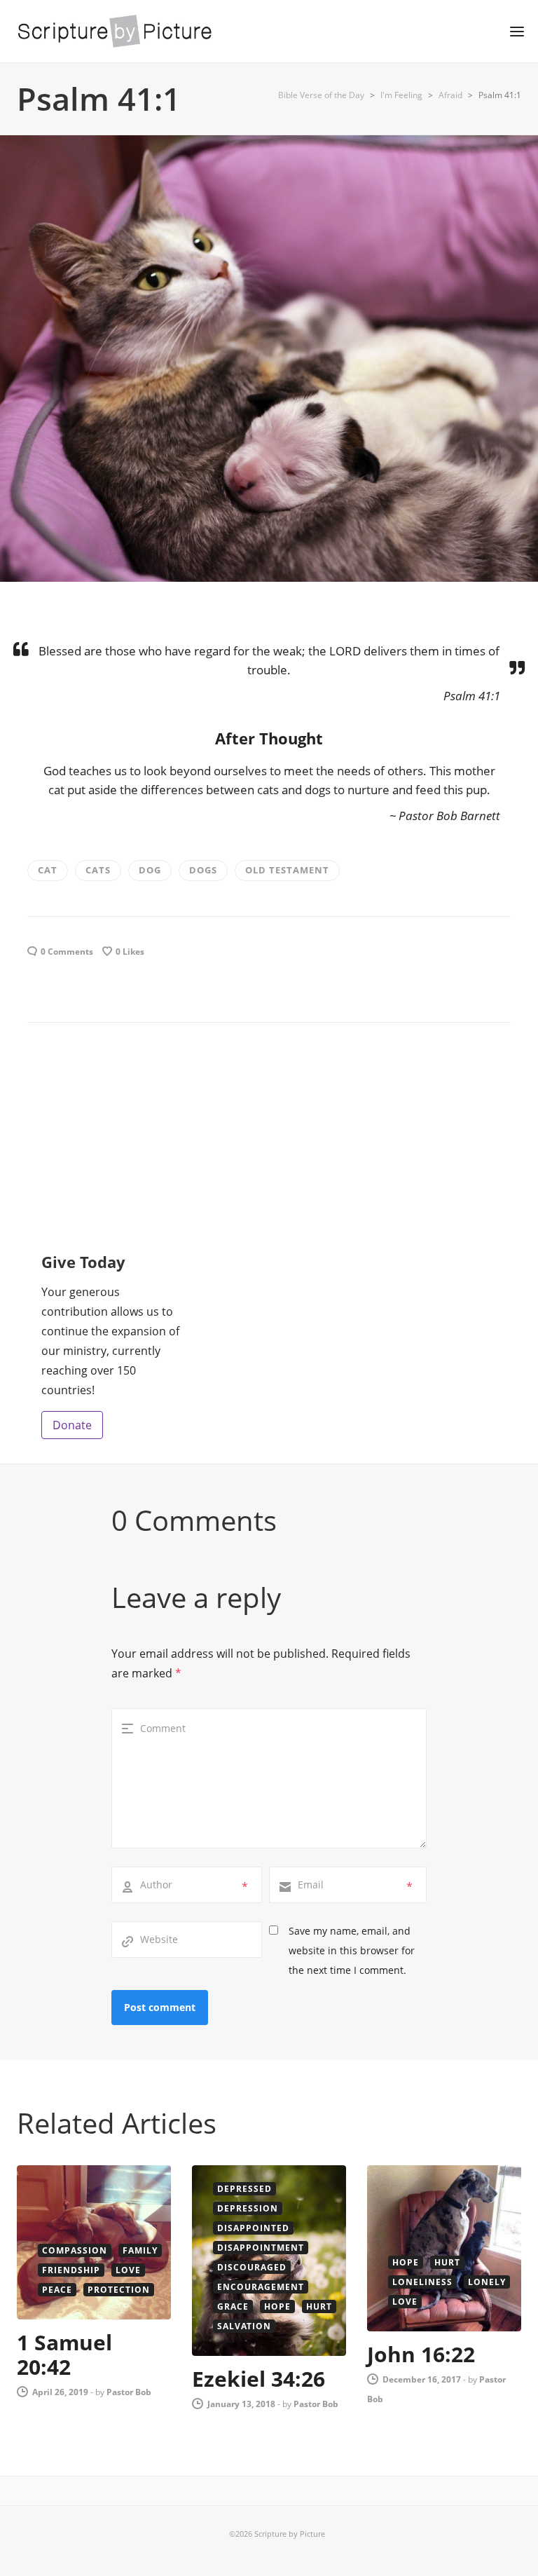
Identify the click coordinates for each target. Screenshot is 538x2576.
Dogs (203, 870)
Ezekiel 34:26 (258, 2379)
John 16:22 (421, 2354)
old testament (287, 870)
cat (48, 870)
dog (150, 870)
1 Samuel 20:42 (64, 2354)
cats (98, 870)
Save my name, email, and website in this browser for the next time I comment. (352, 1950)
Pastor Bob (129, 2392)
